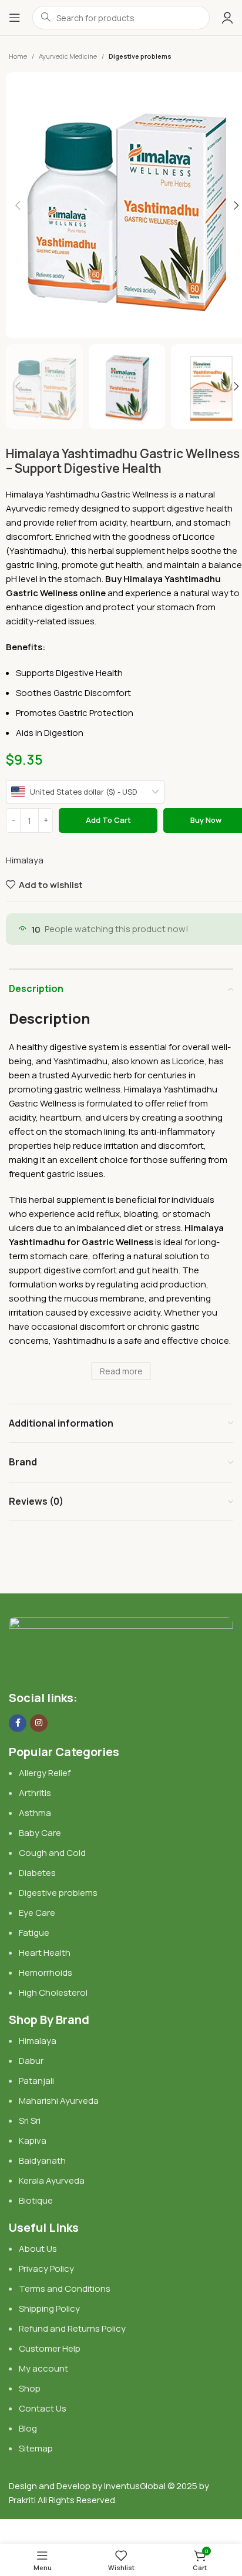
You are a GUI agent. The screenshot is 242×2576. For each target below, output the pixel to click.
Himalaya (25, 860)
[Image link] (121, 1647)
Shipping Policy (49, 2308)
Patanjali (36, 2081)
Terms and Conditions (65, 2289)
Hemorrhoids (46, 1973)
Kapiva (33, 2140)
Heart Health (45, 1953)
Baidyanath (42, 2160)
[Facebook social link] (18, 1723)
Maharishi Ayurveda (59, 2101)
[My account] (227, 18)
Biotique (37, 2200)
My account (43, 2368)
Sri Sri (30, 2121)
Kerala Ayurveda (52, 2180)
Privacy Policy (46, 2269)
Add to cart (108, 820)
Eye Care (37, 1913)
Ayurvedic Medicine (68, 56)
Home (18, 56)
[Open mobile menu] (15, 18)
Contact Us (43, 2408)
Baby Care (40, 1833)
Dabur (31, 2061)
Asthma (35, 1813)
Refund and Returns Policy (72, 2328)
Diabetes (37, 1873)
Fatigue (34, 1933)
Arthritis (35, 1793)
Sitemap (36, 2448)
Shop (30, 2388)
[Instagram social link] (39, 1723)
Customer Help (50, 2348)
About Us (38, 2249)
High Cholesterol (53, 1992)
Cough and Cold (52, 1853)
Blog (28, 2428)
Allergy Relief (45, 1773)
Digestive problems (140, 56)
